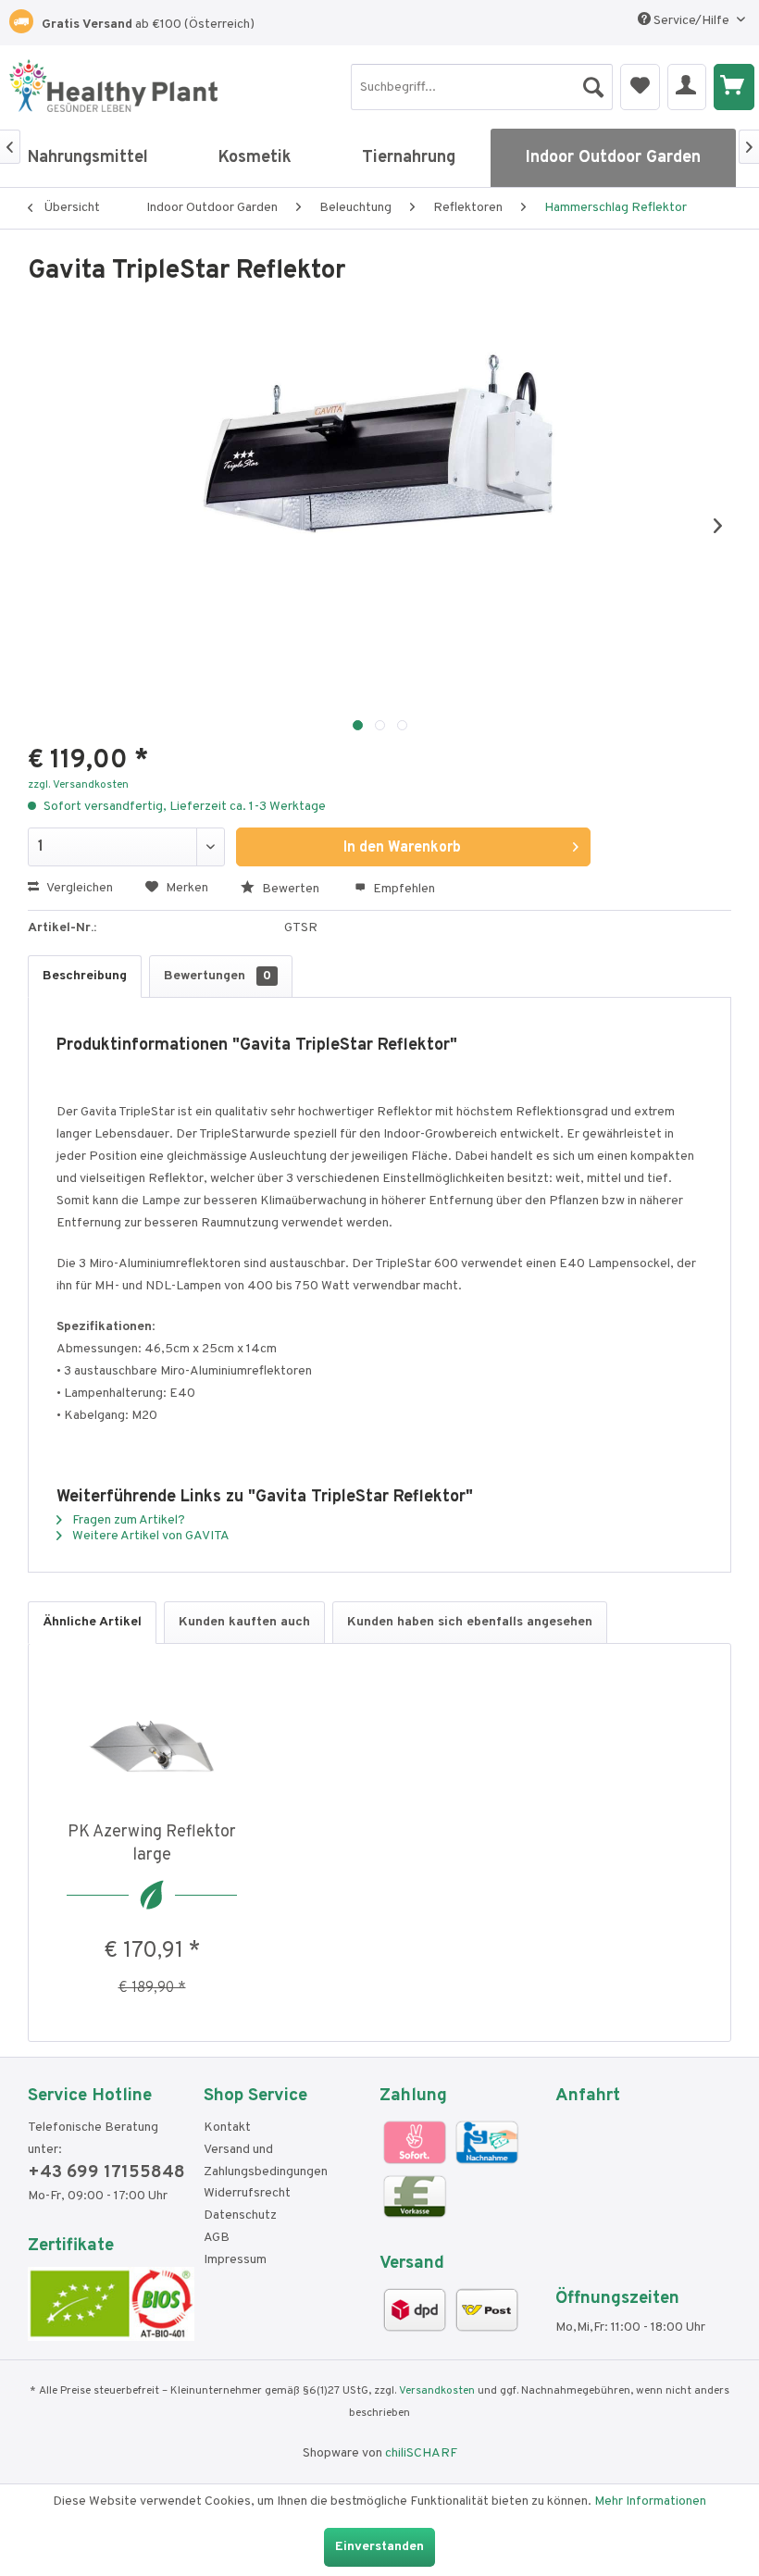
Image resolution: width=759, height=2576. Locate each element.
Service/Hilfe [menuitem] (691, 21)
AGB (217, 2238)
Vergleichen (78, 888)
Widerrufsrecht (247, 2193)
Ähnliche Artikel (92, 1622)
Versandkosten (437, 2391)
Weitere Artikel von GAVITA (149, 1536)
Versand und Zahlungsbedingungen (266, 2161)
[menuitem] (482, 87)
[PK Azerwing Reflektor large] (152, 1747)
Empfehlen (403, 889)
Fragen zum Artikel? (127, 1520)
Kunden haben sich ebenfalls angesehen (470, 1622)
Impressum (235, 2260)
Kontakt (227, 2128)
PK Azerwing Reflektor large (152, 1844)
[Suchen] (593, 82)
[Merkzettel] (640, 87)
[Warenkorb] (734, 87)
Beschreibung (85, 976)
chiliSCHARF (421, 2453)
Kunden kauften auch (244, 1622)
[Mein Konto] (687, 87)
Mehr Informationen (650, 2501)
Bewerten (291, 889)
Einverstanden (379, 2547)
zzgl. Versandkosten (78, 785)
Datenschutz (240, 2215)
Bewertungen (218, 976)
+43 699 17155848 (106, 2172)
